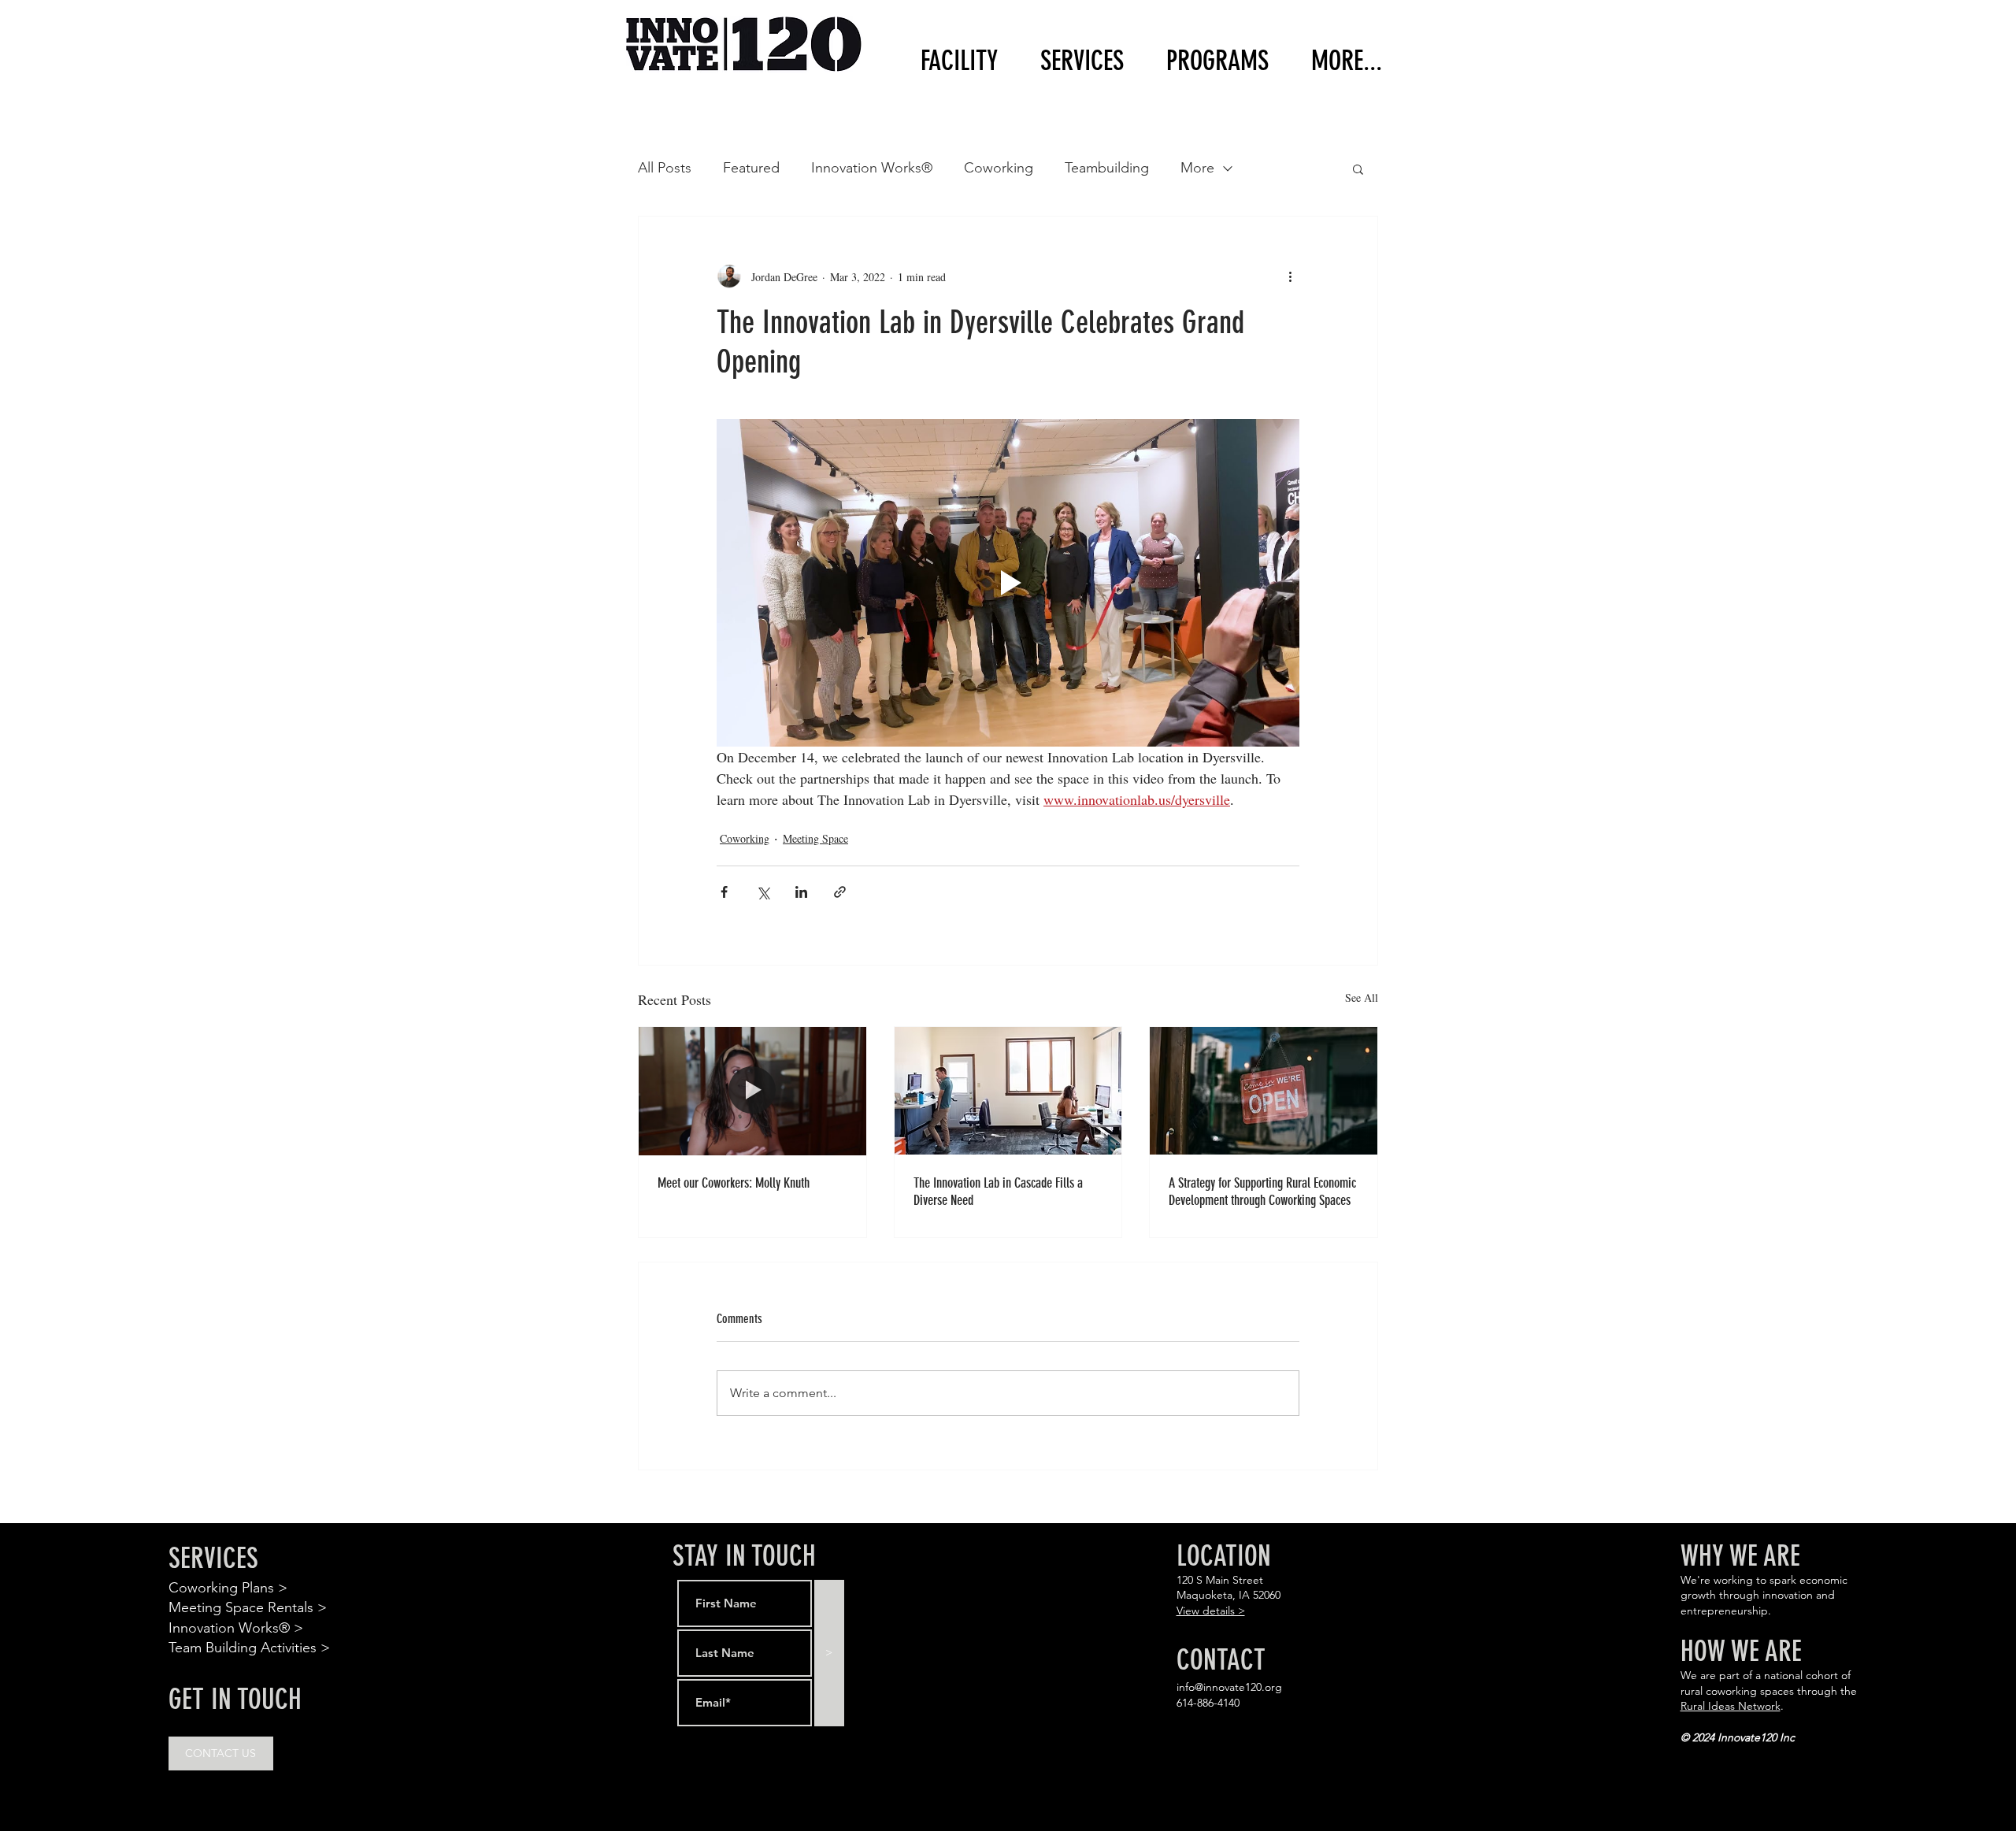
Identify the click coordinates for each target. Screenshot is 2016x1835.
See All (1362, 997)
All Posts (665, 168)
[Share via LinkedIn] (801, 892)
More (1197, 168)
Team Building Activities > (249, 1648)
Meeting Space (815, 838)
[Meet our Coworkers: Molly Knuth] (752, 1091)
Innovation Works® (872, 168)
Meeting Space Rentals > (248, 1607)
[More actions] (1290, 276)
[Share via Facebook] (724, 892)
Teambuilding (1107, 168)
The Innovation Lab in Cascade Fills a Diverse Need (998, 1192)
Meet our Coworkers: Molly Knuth (734, 1183)
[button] (1208, 61)
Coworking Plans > (228, 1588)
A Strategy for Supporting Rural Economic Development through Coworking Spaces (1262, 1192)
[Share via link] (840, 892)
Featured (751, 168)
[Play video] (1008, 583)
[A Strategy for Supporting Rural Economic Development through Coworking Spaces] (1264, 1091)
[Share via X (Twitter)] (763, 892)
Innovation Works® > (236, 1628)
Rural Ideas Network (1731, 1706)
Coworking (999, 168)
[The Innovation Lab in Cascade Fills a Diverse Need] (1008, 1091)
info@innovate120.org (1229, 1687)
